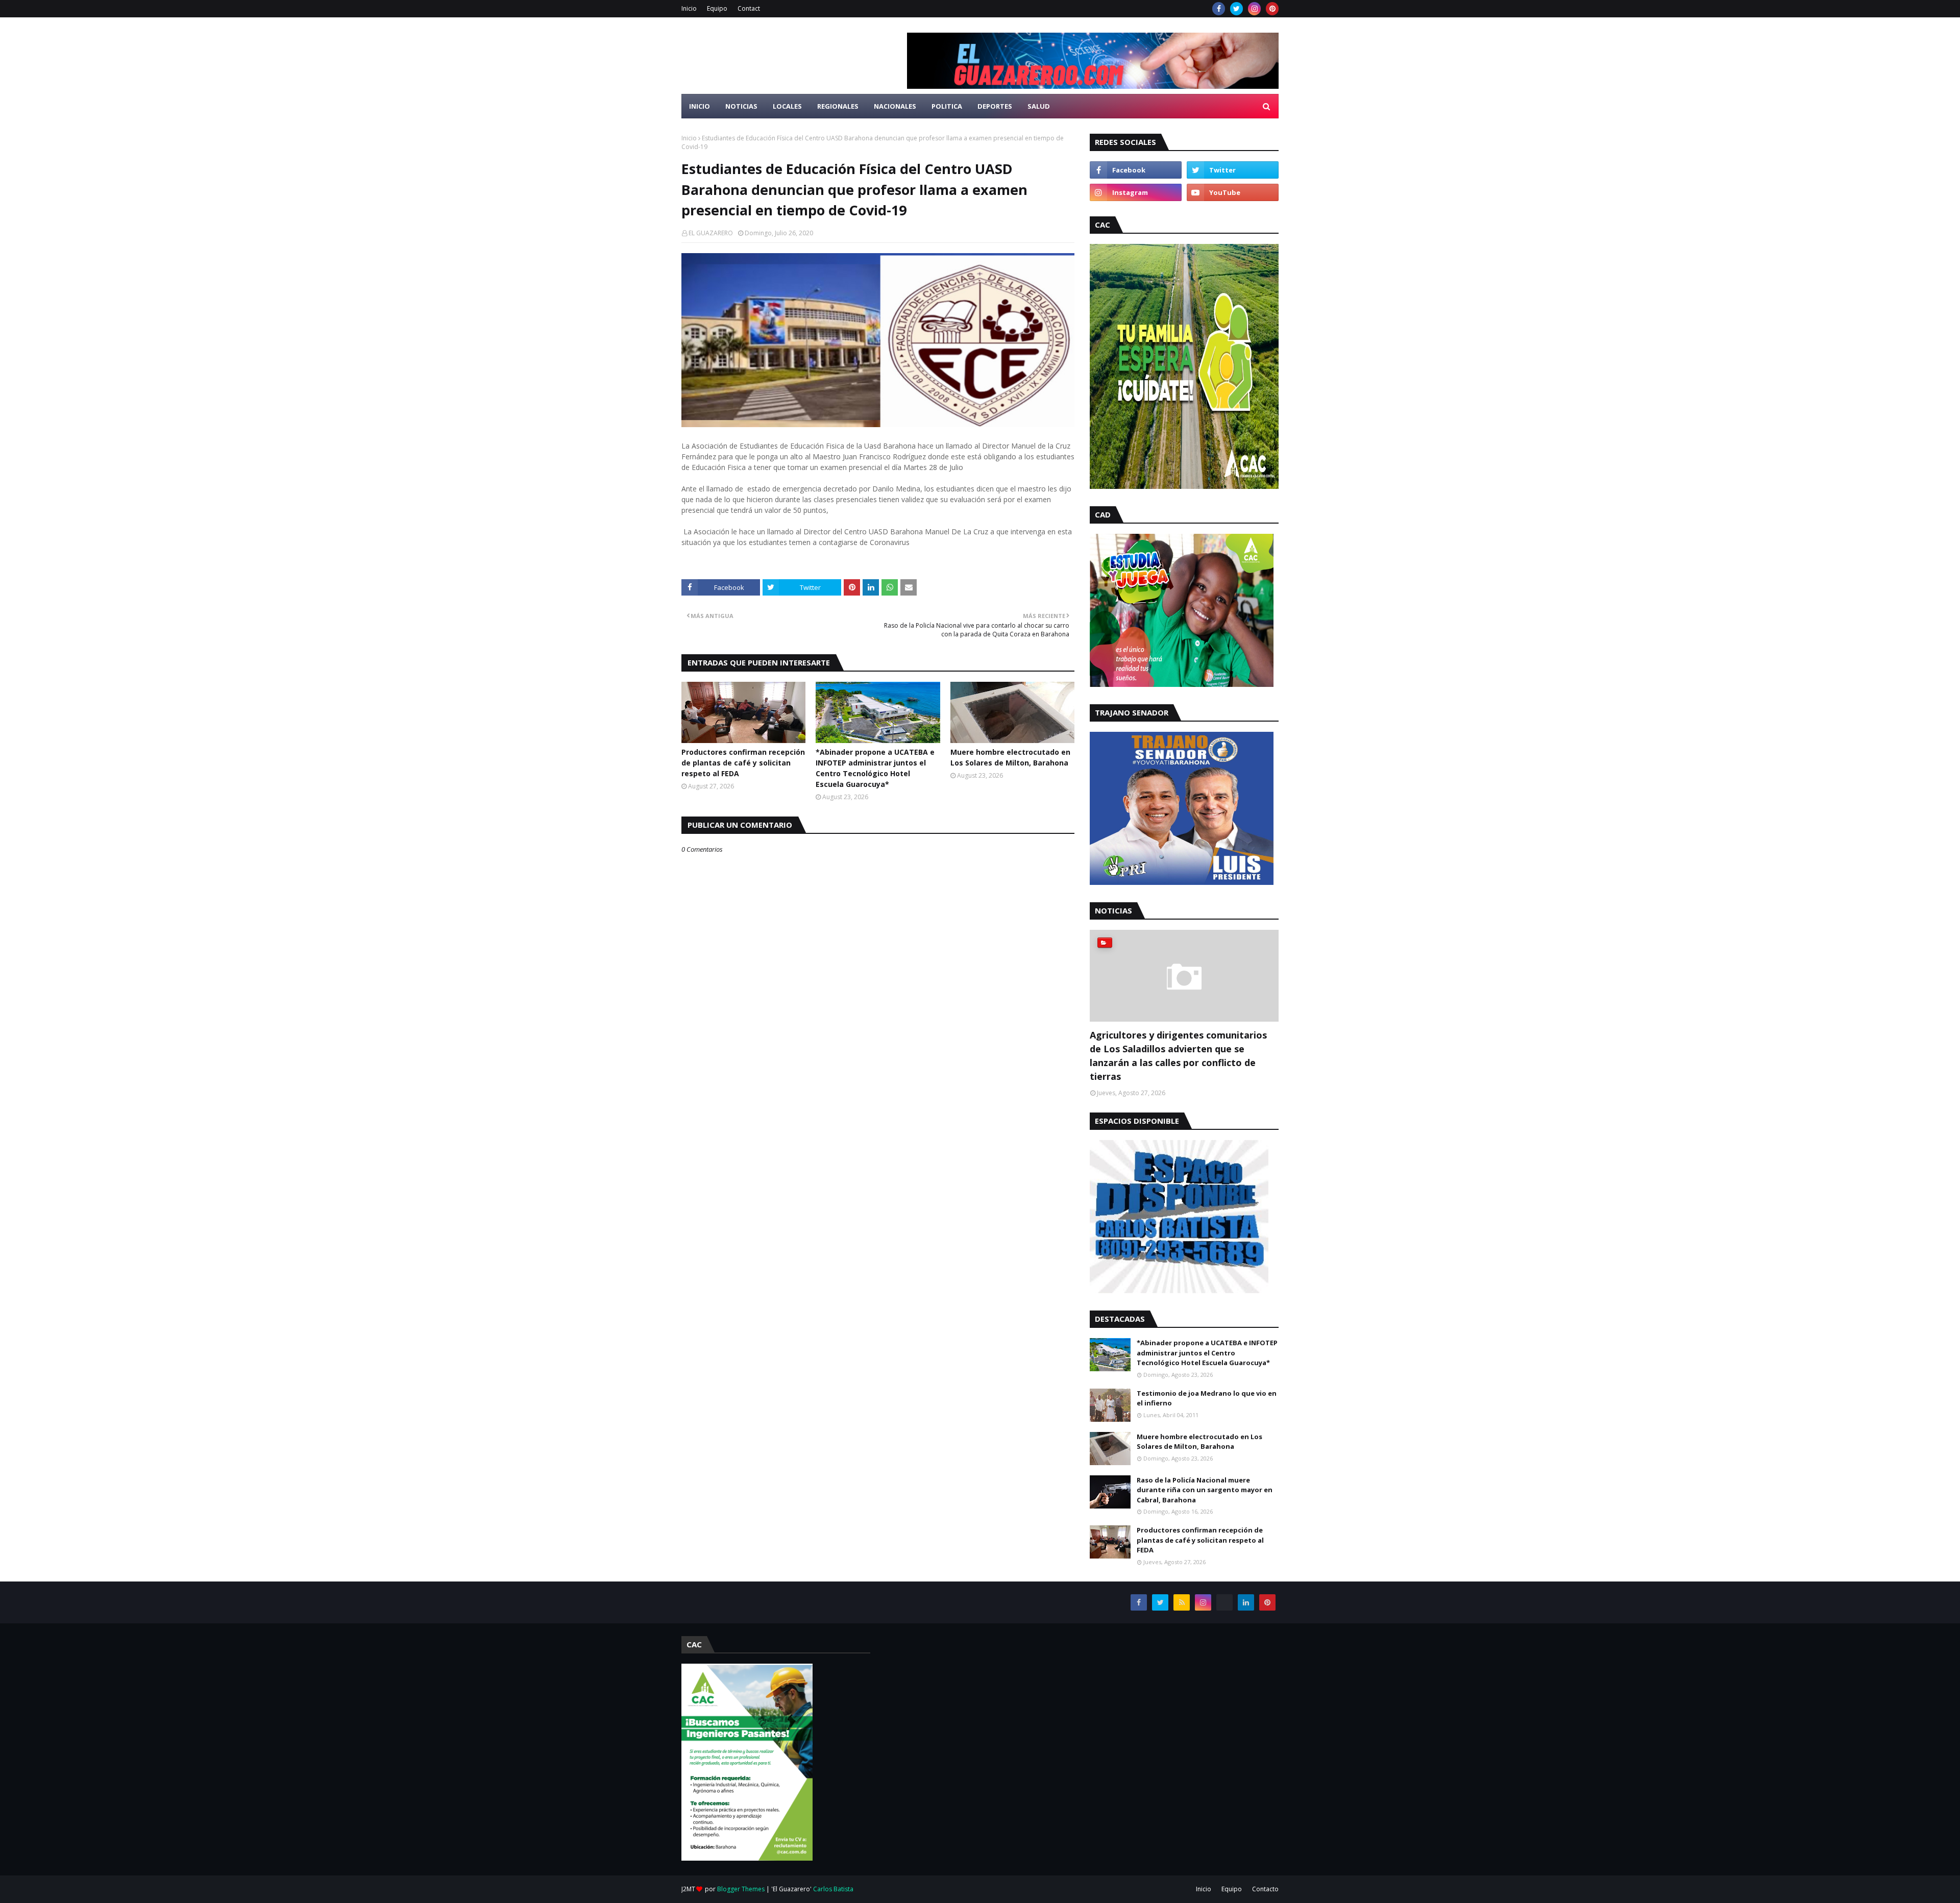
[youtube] (1233, 192)
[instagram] (1254, 9)
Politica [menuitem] (947, 106)
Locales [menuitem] (787, 106)
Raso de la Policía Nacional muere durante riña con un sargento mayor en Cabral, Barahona (1205, 1490)
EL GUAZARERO (711, 233)
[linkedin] (1246, 1602)
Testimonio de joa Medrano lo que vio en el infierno (1207, 1398)
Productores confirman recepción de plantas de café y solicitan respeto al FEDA (743, 763)
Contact (749, 8)
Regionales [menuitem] (838, 106)
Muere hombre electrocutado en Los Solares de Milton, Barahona (1010, 757)
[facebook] (1219, 9)
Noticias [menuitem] (741, 106)
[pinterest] (1272, 9)
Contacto (1265, 1889)
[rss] (1182, 1602)
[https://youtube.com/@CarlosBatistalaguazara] (1224, 1602)
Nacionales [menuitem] (895, 106)
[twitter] (1236, 9)
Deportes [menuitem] (995, 106)
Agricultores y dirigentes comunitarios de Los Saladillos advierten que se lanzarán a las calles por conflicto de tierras (1178, 1056)
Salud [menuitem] (1039, 106)
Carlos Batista (833, 1889)
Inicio (689, 8)
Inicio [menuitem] (700, 106)
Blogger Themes (741, 1889)
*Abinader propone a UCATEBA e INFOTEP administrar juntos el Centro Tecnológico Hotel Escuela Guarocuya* (875, 768)
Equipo (717, 8)
